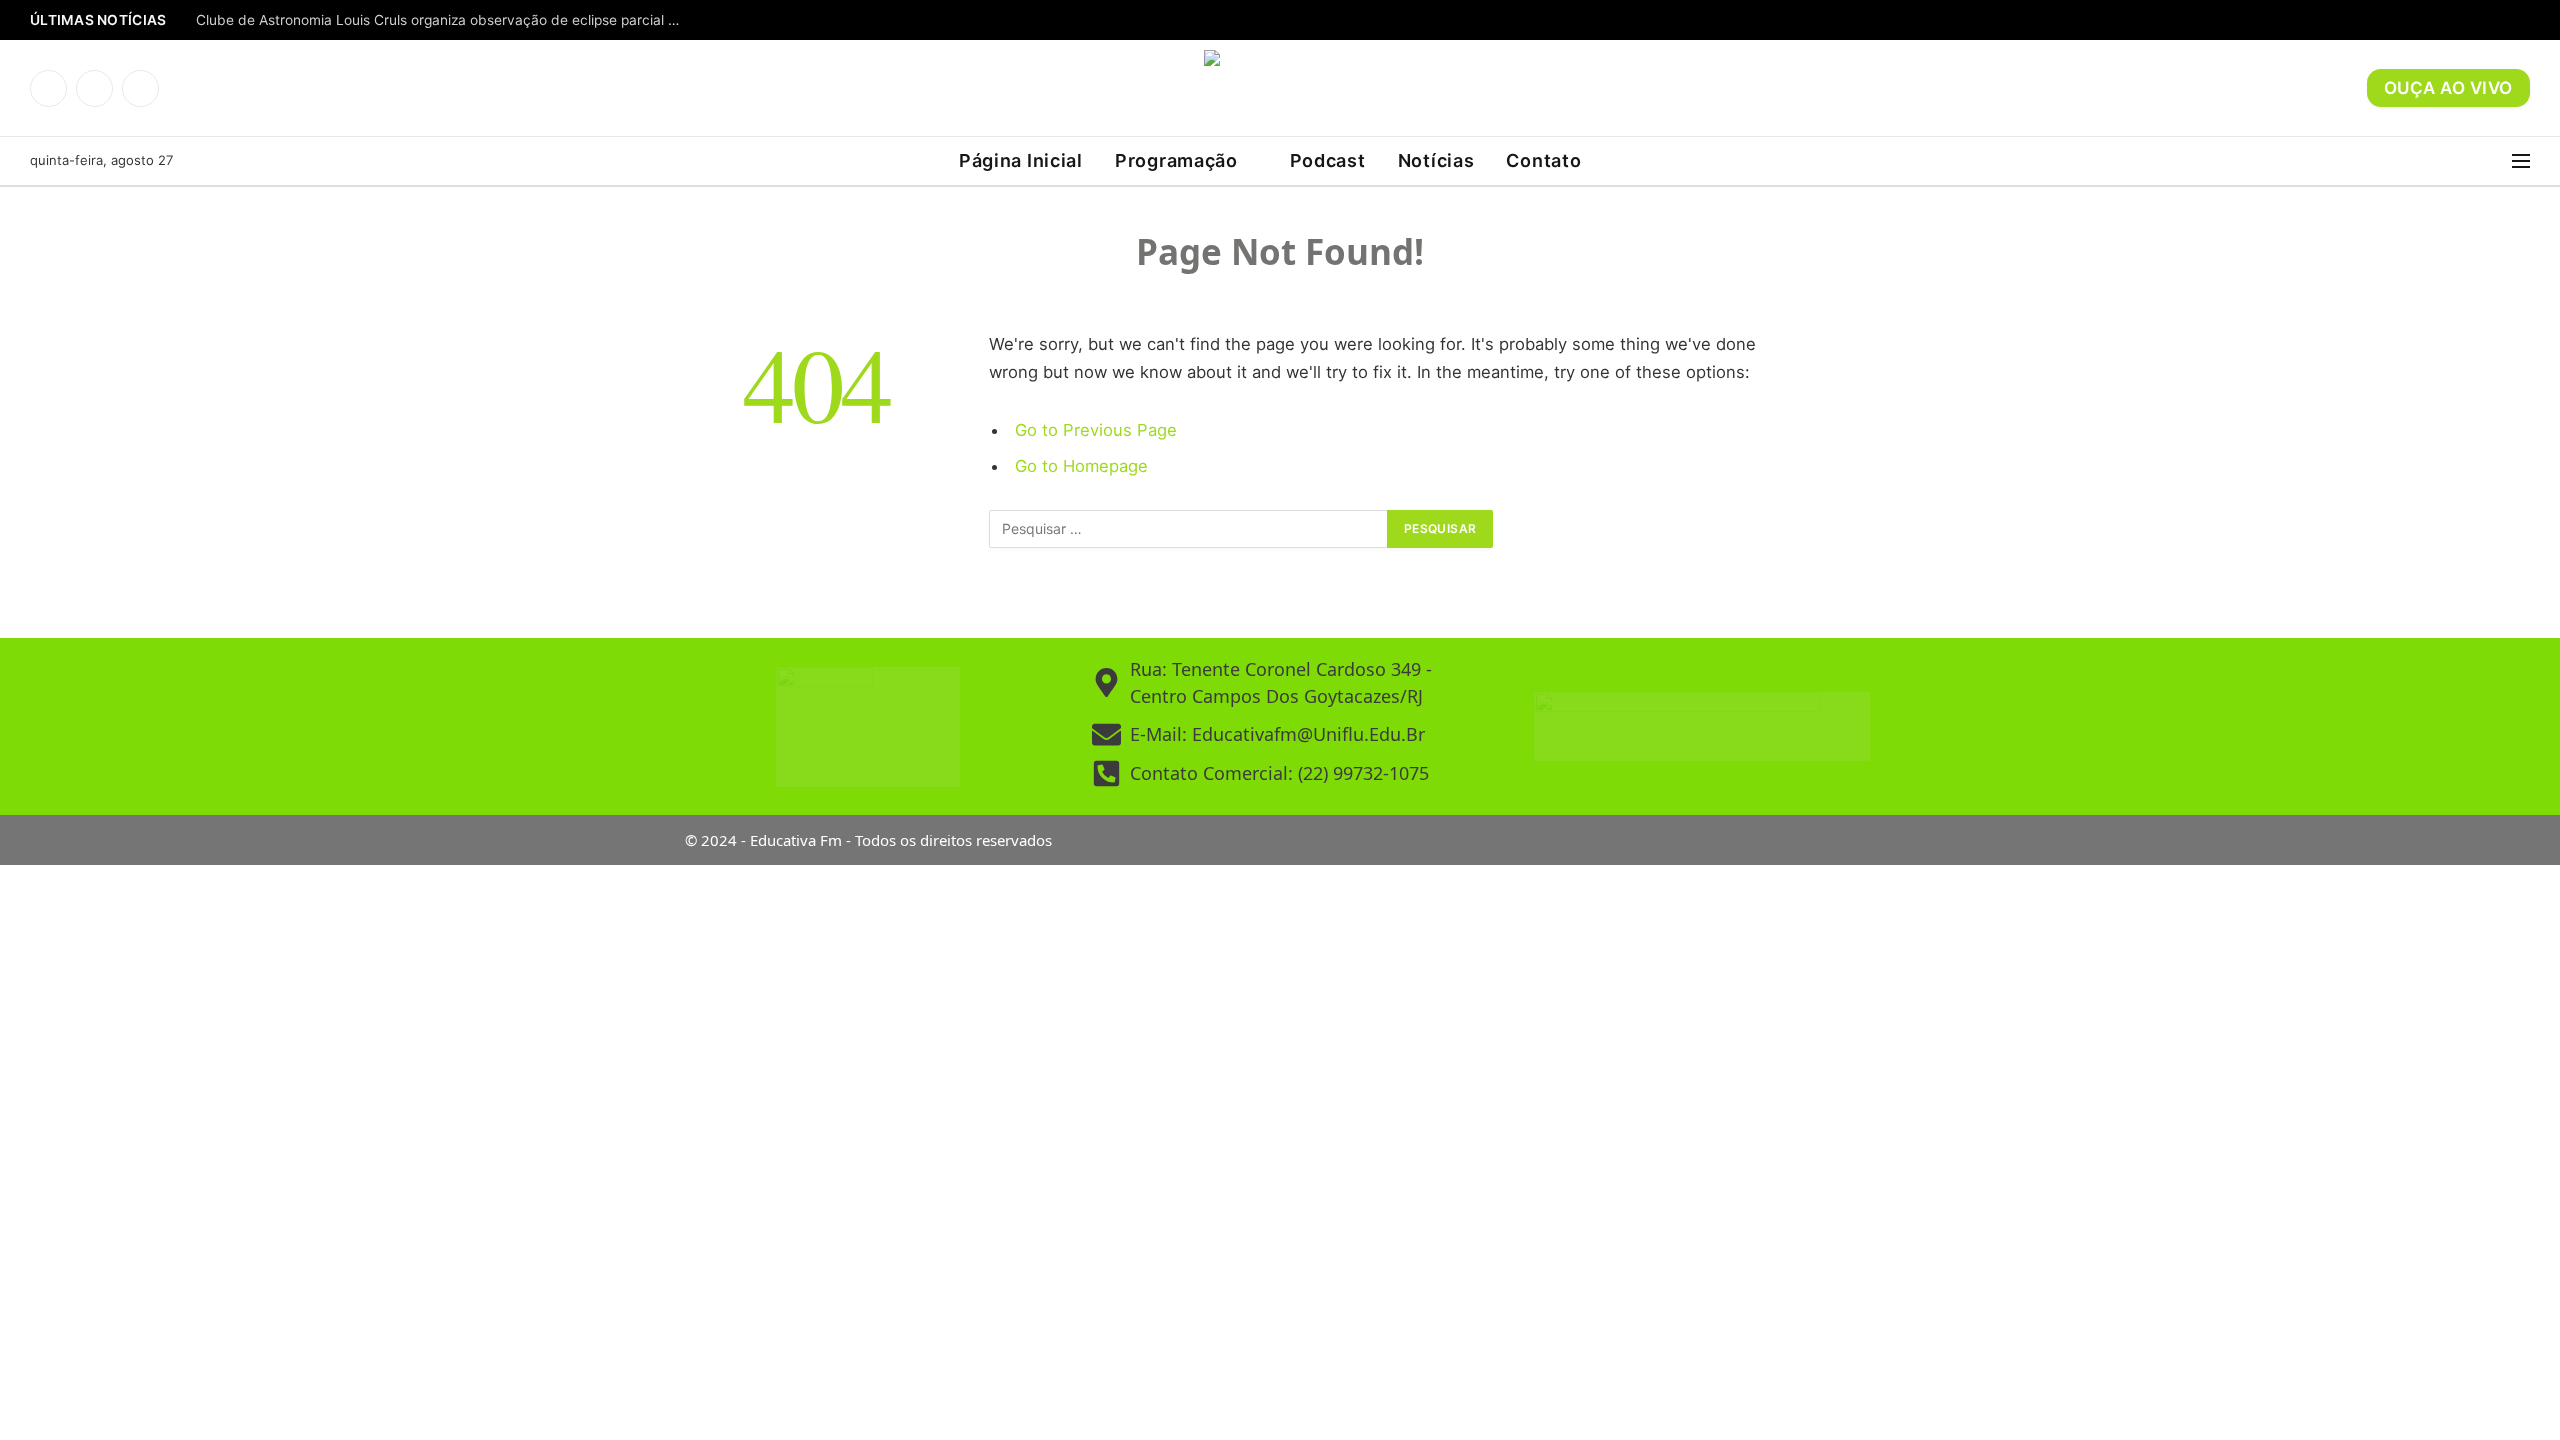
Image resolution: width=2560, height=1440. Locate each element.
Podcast (1328, 160)
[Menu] (2521, 161)
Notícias (1436, 160)
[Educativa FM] (1280, 88)
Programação (1176, 160)
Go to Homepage (1081, 466)
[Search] (2499, 161)
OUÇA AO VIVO (2448, 88)
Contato (1543, 160)
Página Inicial (1021, 160)
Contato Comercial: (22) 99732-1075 (1279, 773)
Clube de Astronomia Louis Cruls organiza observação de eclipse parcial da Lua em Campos (446, 20)
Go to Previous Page (1096, 430)
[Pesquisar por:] (1189, 529)
